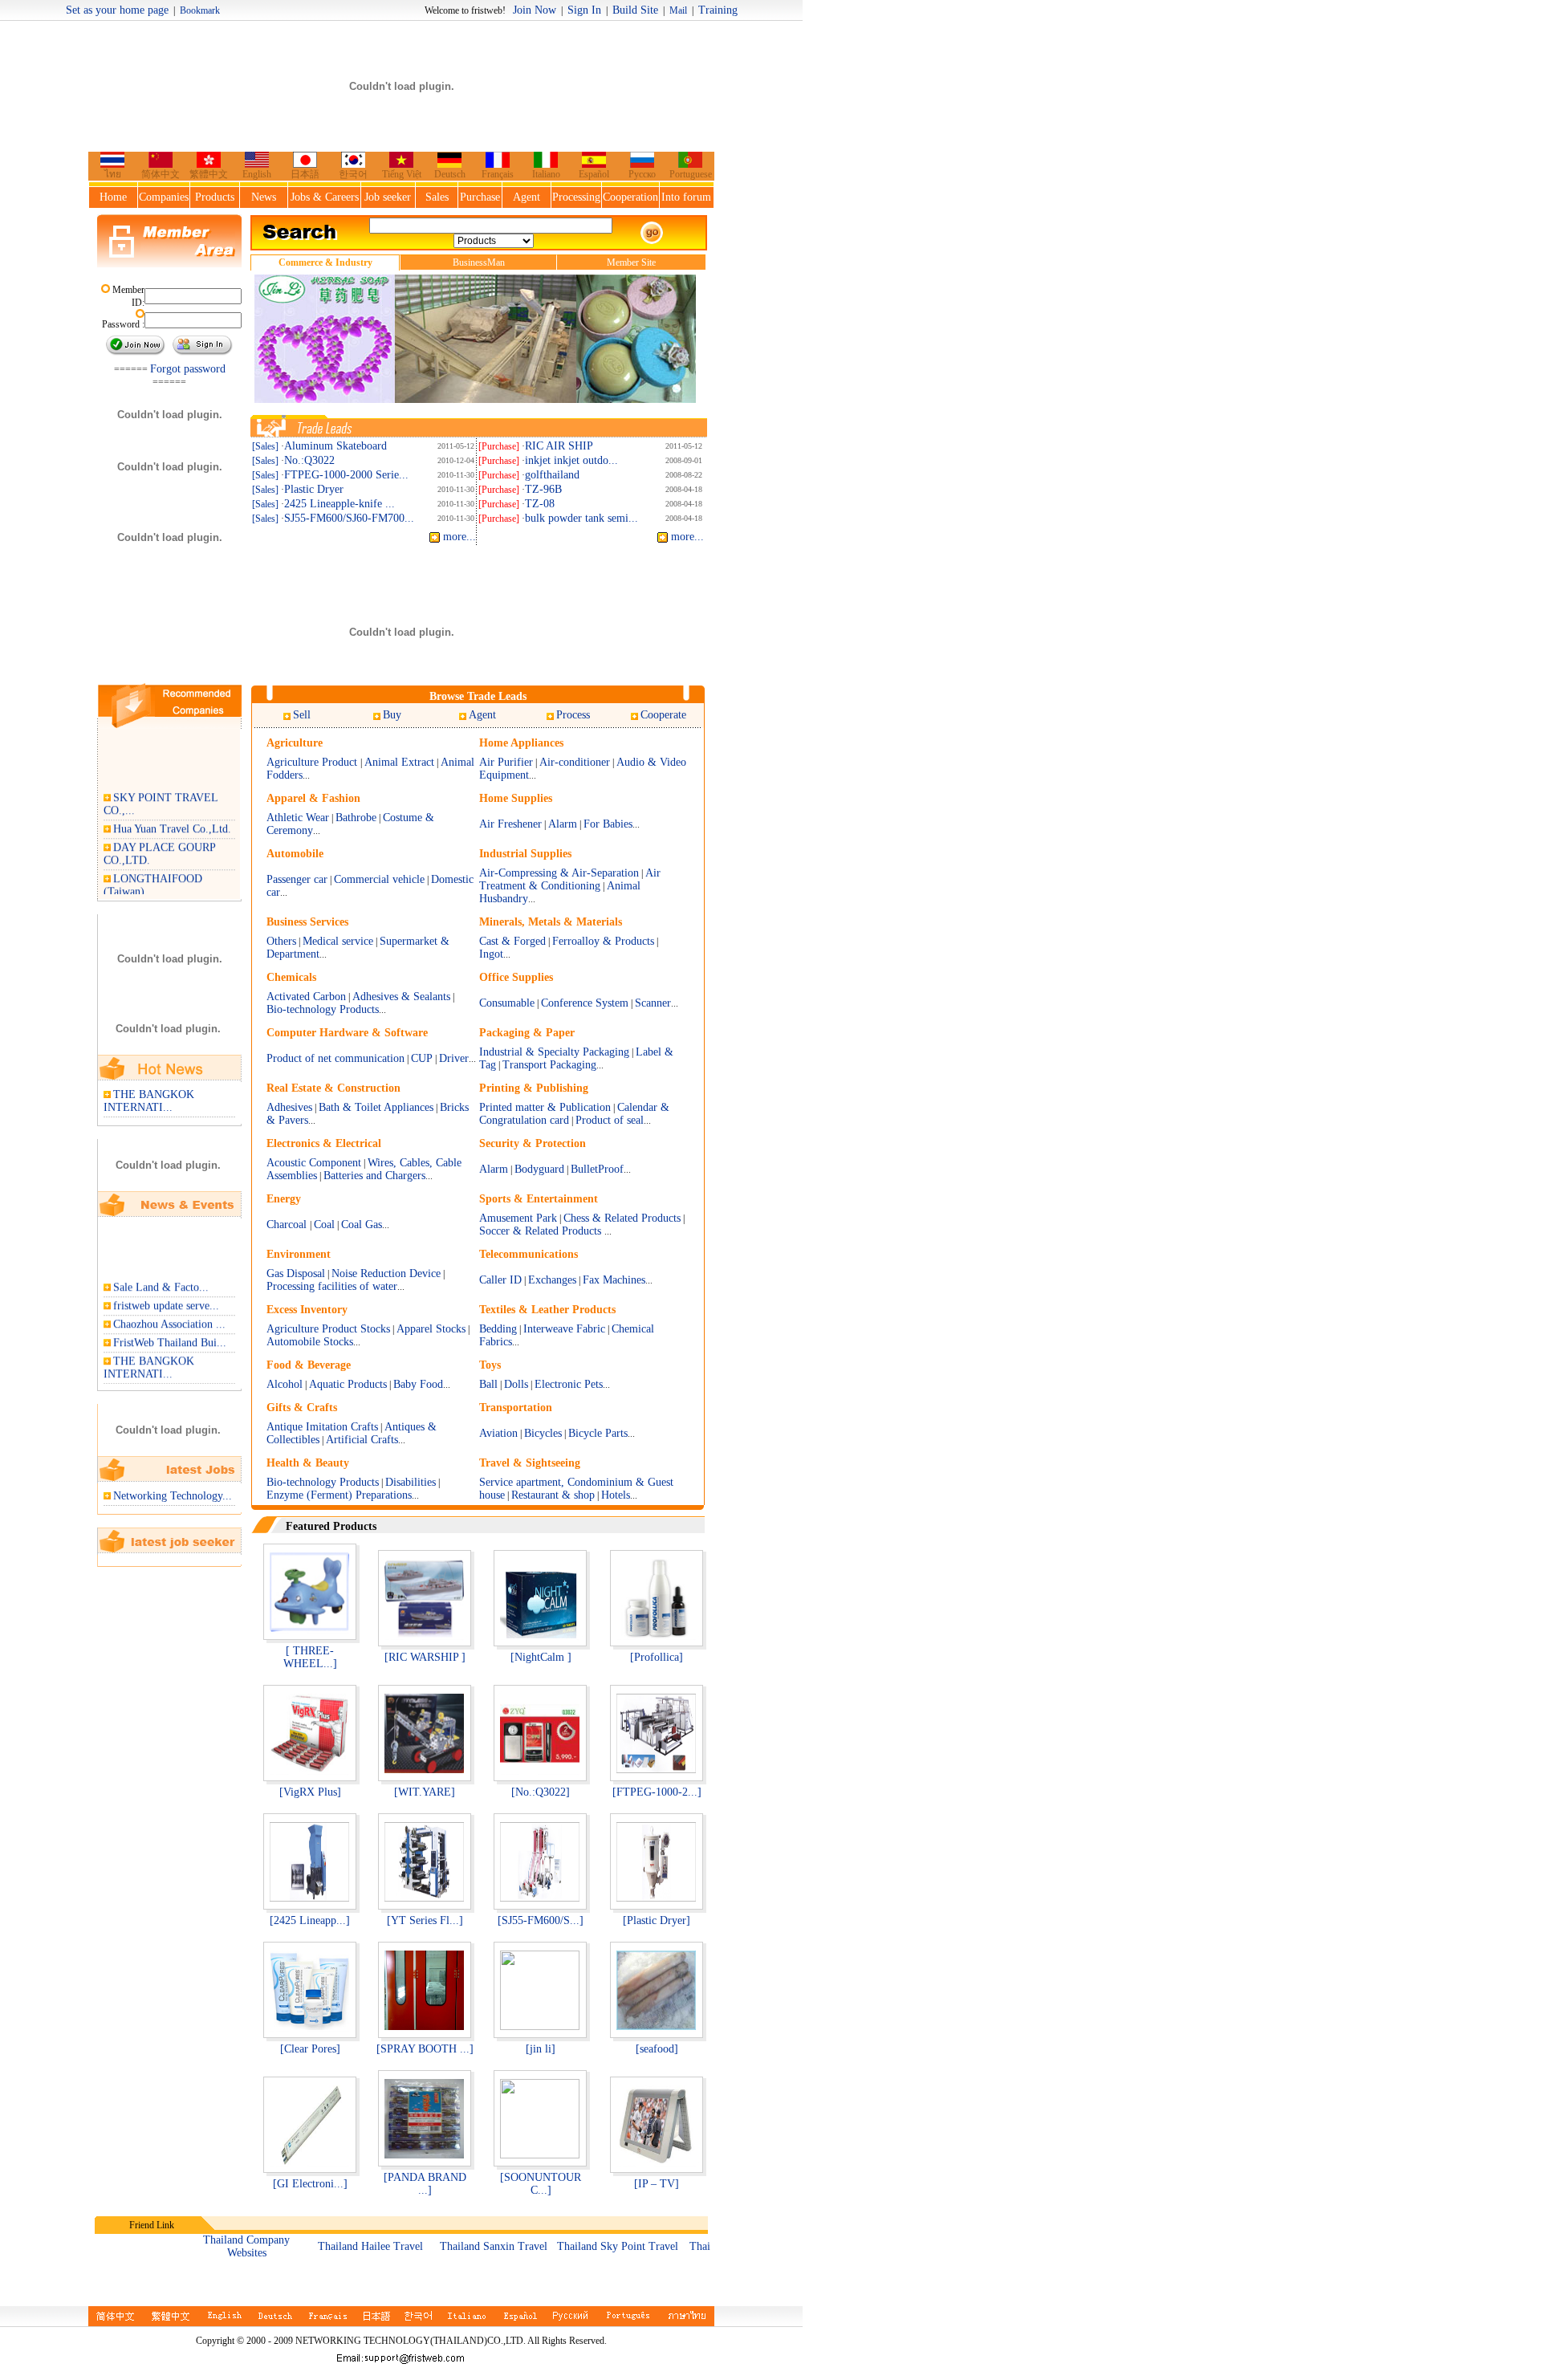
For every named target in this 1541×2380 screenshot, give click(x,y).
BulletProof (597, 1169)
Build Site (635, 10)
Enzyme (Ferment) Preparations (339, 1495)
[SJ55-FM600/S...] (541, 1920)
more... (458, 537)
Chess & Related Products (622, 1218)
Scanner (653, 1003)
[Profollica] (657, 1657)
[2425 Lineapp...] (310, 1920)
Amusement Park (518, 1218)
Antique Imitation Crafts (322, 1427)
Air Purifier (506, 762)
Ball (488, 1384)
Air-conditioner (575, 762)
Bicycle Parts (598, 1433)
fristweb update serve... (166, 1297)
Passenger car (297, 879)
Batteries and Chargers (374, 1176)
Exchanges (552, 1280)
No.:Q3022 (309, 460)
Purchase (480, 197)
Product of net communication (335, 1058)
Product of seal (610, 1120)
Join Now (535, 10)
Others (281, 941)
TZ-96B (543, 489)
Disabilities (411, 1482)
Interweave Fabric (564, 1329)
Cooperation (630, 197)
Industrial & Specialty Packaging (554, 1052)
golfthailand (552, 475)
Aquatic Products (348, 1384)
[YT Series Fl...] (425, 1920)
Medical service (338, 941)
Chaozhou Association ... (169, 1315)
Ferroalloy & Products (603, 941)
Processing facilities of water (332, 1286)
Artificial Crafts (362, 1440)
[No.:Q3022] (541, 1792)
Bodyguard (539, 1169)
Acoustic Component (314, 1163)
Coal (324, 1225)
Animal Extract (399, 762)
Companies (164, 197)
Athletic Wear (298, 818)
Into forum (686, 197)
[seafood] (657, 2049)
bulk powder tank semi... (581, 518)
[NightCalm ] (541, 1657)
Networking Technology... (173, 1496)
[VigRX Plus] (310, 1792)
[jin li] (541, 2049)
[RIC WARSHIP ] (425, 1657)
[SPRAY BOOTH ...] (425, 2049)
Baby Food (418, 1384)
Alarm (563, 824)
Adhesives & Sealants (401, 997)
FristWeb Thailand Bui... (170, 1334)
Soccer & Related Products (542, 1231)
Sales (437, 197)
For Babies (608, 824)
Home (113, 197)
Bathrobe (356, 818)
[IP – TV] (657, 2184)
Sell (302, 715)
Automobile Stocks (310, 1342)
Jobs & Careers (325, 197)
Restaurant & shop (553, 1495)
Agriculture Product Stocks (328, 1329)
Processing (576, 197)
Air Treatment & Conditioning (570, 879)
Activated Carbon (306, 997)
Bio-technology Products (323, 1009)
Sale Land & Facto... (161, 1278)
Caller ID (500, 1280)
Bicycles (543, 1433)
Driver (454, 1058)
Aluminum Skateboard (335, 446)
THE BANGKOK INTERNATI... (149, 1101)
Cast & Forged (512, 941)
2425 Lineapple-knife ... (340, 504)
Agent (527, 197)
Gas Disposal (296, 1273)
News (264, 197)
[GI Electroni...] (310, 2184)
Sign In (584, 10)
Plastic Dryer (314, 489)
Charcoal (288, 1225)
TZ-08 (540, 504)
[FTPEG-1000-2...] (657, 1792)
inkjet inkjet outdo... (571, 460)
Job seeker (388, 197)
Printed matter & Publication (545, 1107)
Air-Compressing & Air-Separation (559, 873)
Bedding (498, 1329)
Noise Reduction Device (386, 1273)
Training (718, 10)
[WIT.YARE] (425, 1792)
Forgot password (188, 369)
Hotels (616, 1495)
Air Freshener (510, 824)
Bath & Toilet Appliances (376, 1107)
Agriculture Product (313, 762)
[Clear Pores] (310, 2049)
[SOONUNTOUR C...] (541, 2184)
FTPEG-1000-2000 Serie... (346, 475)
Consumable (507, 1003)
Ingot (491, 954)
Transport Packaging (549, 1065)
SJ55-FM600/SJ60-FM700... (349, 518)
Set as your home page (117, 10)
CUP (423, 1058)
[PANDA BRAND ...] (425, 2184)
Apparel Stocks (431, 1329)
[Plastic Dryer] (657, 1920)
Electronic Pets (569, 1384)
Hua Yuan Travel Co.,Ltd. (172, 820)
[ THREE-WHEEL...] (310, 1657)
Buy (392, 715)
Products (215, 197)
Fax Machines (614, 1280)
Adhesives (289, 1107)
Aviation (498, 1433)
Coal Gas (362, 1225)
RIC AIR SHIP (559, 446)
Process (573, 715)
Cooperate (663, 715)
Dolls (516, 1384)
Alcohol (285, 1384)
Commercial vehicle (379, 879)
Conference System (585, 1003)
